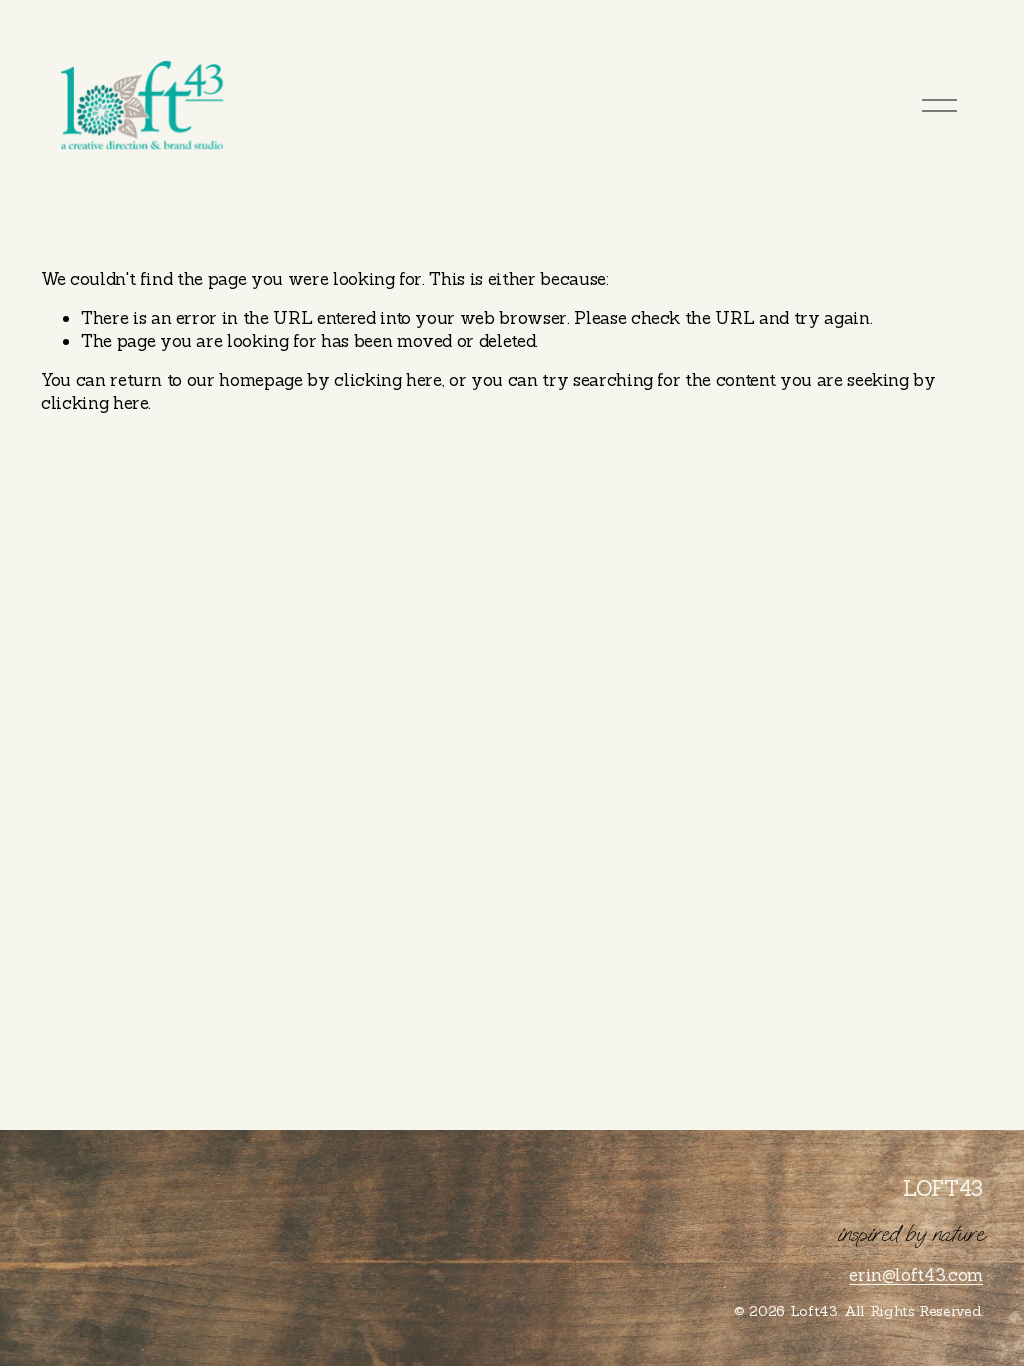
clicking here (388, 380)
